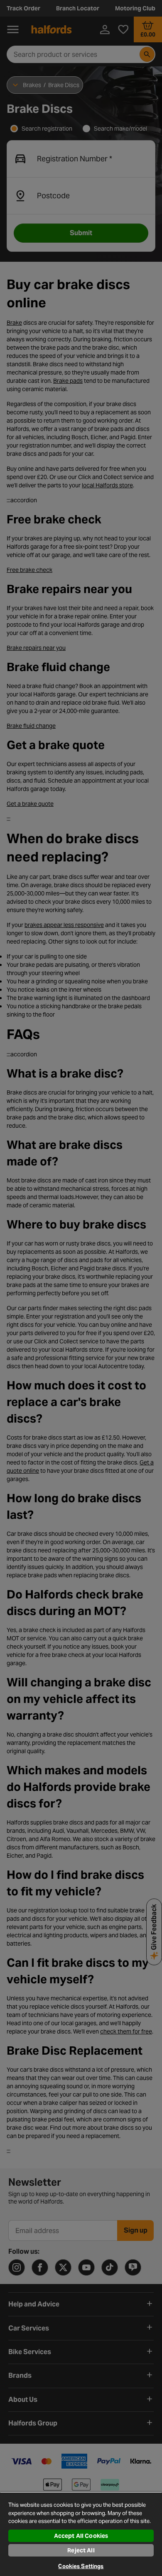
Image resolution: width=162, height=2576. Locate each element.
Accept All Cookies (81, 2536)
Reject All (81, 2550)
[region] (81, 2534)
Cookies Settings (81, 2566)
